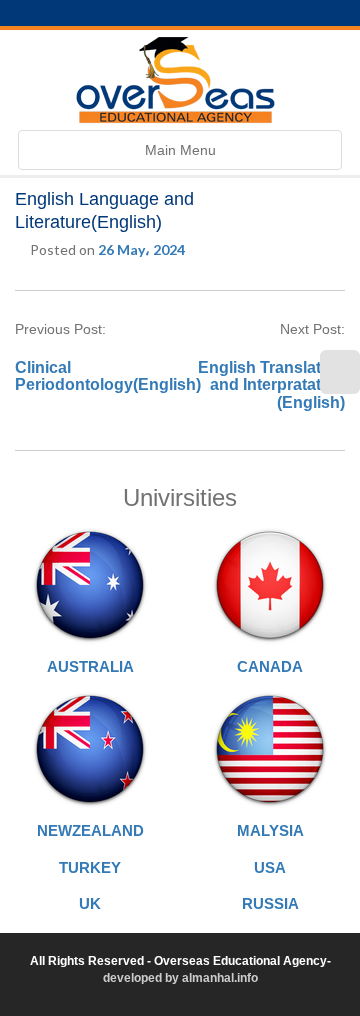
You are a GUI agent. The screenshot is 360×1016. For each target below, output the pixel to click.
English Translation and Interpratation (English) (271, 385)
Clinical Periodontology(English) (108, 376)
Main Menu (180, 155)
